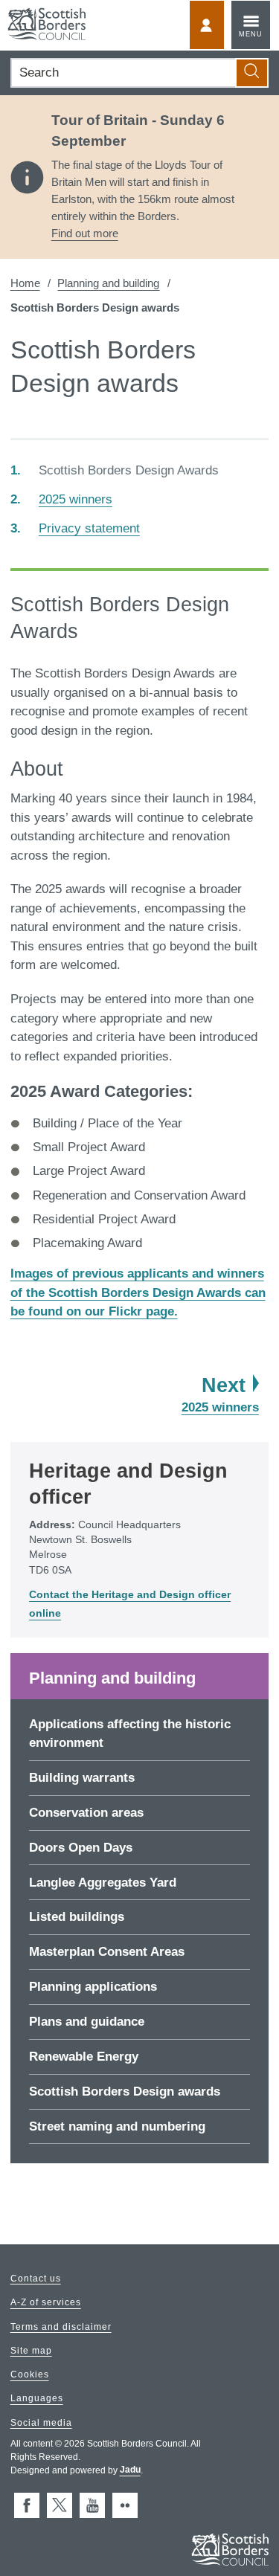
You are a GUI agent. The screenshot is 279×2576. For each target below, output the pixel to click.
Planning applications (93, 1987)
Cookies (30, 2375)
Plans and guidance (87, 2022)
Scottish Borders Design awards (125, 2092)
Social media (41, 2423)
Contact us (36, 2279)
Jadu (130, 2470)
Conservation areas (86, 1813)
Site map (31, 2351)
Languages (37, 2399)
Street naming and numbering (117, 2126)
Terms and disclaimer (61, 2327)
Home (25, 283)
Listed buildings (77, 1917)
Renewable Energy (84, 2057)
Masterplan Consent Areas (107, 1952)
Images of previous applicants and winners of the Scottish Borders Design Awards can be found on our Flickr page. (138, 1292)
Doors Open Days (81, 1848)
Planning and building (108, 283)
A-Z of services (46, 2303)
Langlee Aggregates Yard (103, 1883)
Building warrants (82, 1778)
